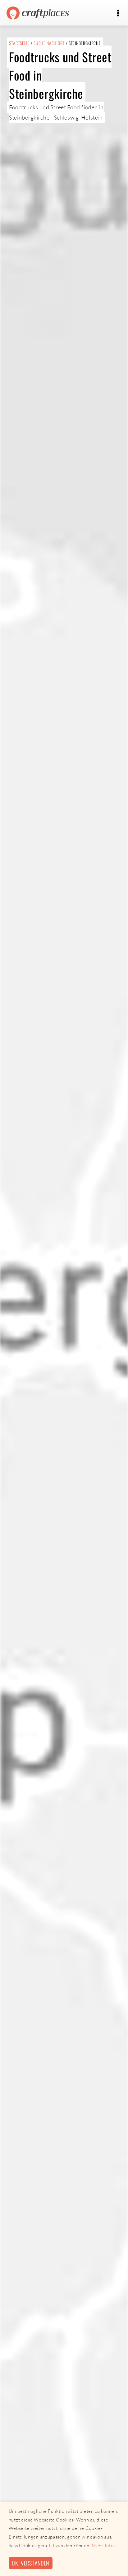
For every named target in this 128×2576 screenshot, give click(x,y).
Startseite (19, 43)
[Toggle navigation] (118, 13)
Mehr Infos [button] (104, 2545)
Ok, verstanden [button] (30, 2563)
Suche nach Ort (49, 43)
